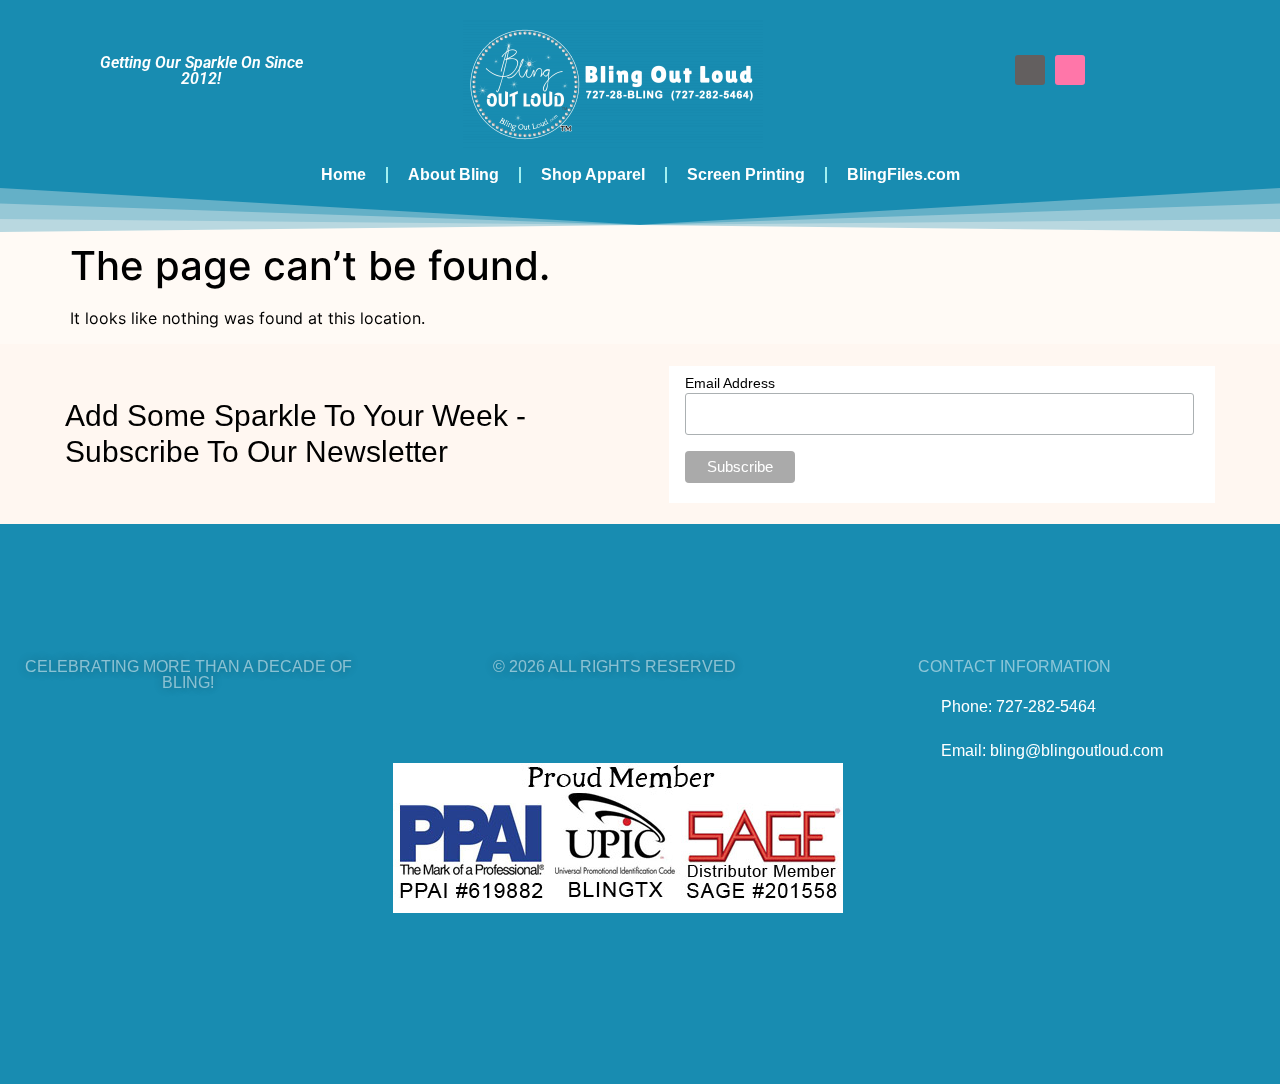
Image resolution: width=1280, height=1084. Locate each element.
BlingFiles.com (903, 174)
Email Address (730, 383)
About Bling (453, 174)
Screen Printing (746, 174)
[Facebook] (1030, 70)
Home (343, 174)
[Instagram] (1070, 70)
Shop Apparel (593, 174)
